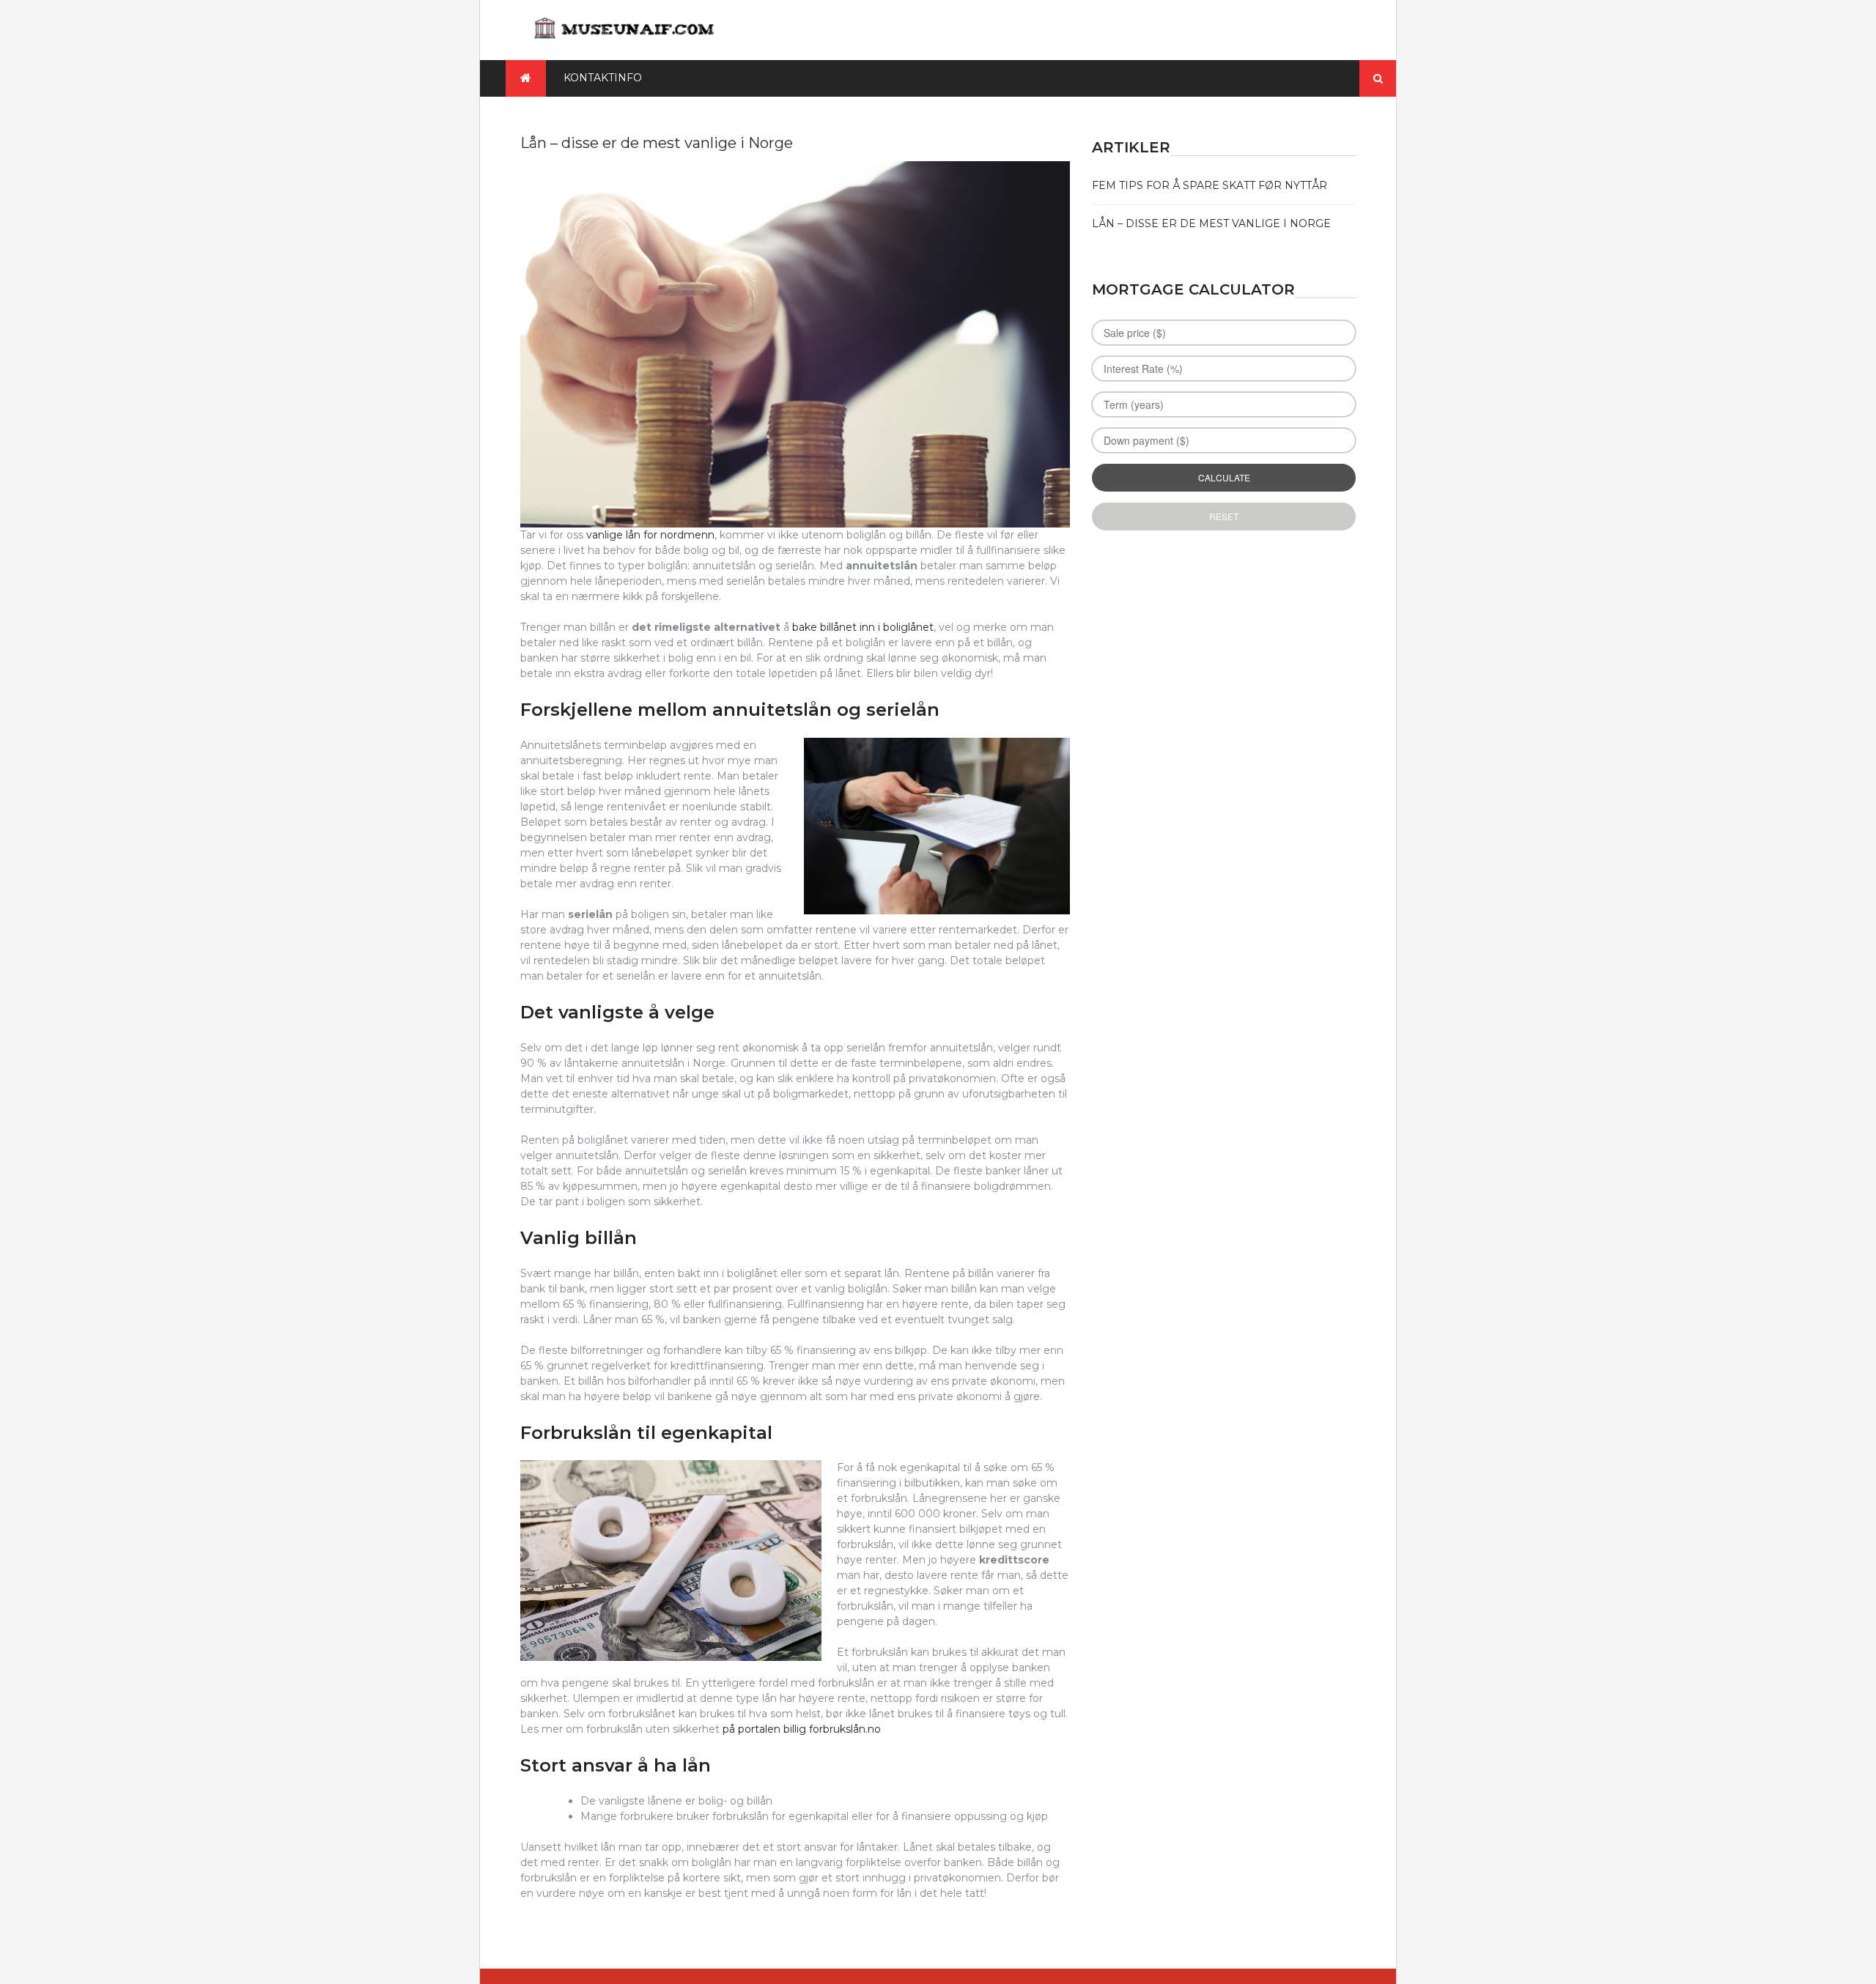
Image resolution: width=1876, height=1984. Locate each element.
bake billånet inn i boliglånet (863, 627)
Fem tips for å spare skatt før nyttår (1210, 185)
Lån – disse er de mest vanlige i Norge (1211, 223)
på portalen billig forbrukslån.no (802, 1729)
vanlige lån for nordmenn (650, 535)
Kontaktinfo (603, 78)
